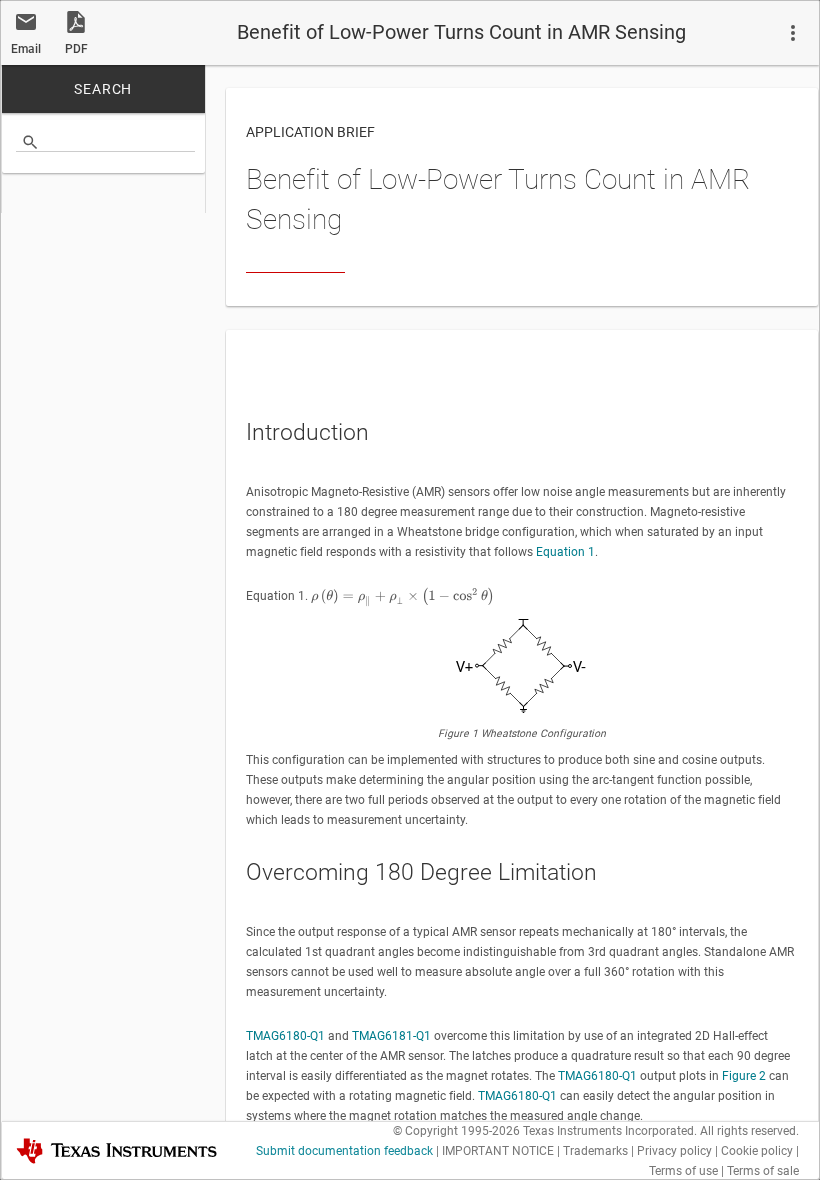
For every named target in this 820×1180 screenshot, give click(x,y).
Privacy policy (674, 1151)
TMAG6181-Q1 (391, 1036)
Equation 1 (565, 552)
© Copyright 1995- (456, 1131)
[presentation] (402, 597)
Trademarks (595, 1151)
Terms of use (683, 1171)
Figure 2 (744, 1076)
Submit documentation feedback (344, 1151)
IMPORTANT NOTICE (498, 1151)
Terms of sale (763, 1171)
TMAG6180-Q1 (285, 1036)
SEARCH (103, 89)
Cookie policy (757, 1151)
